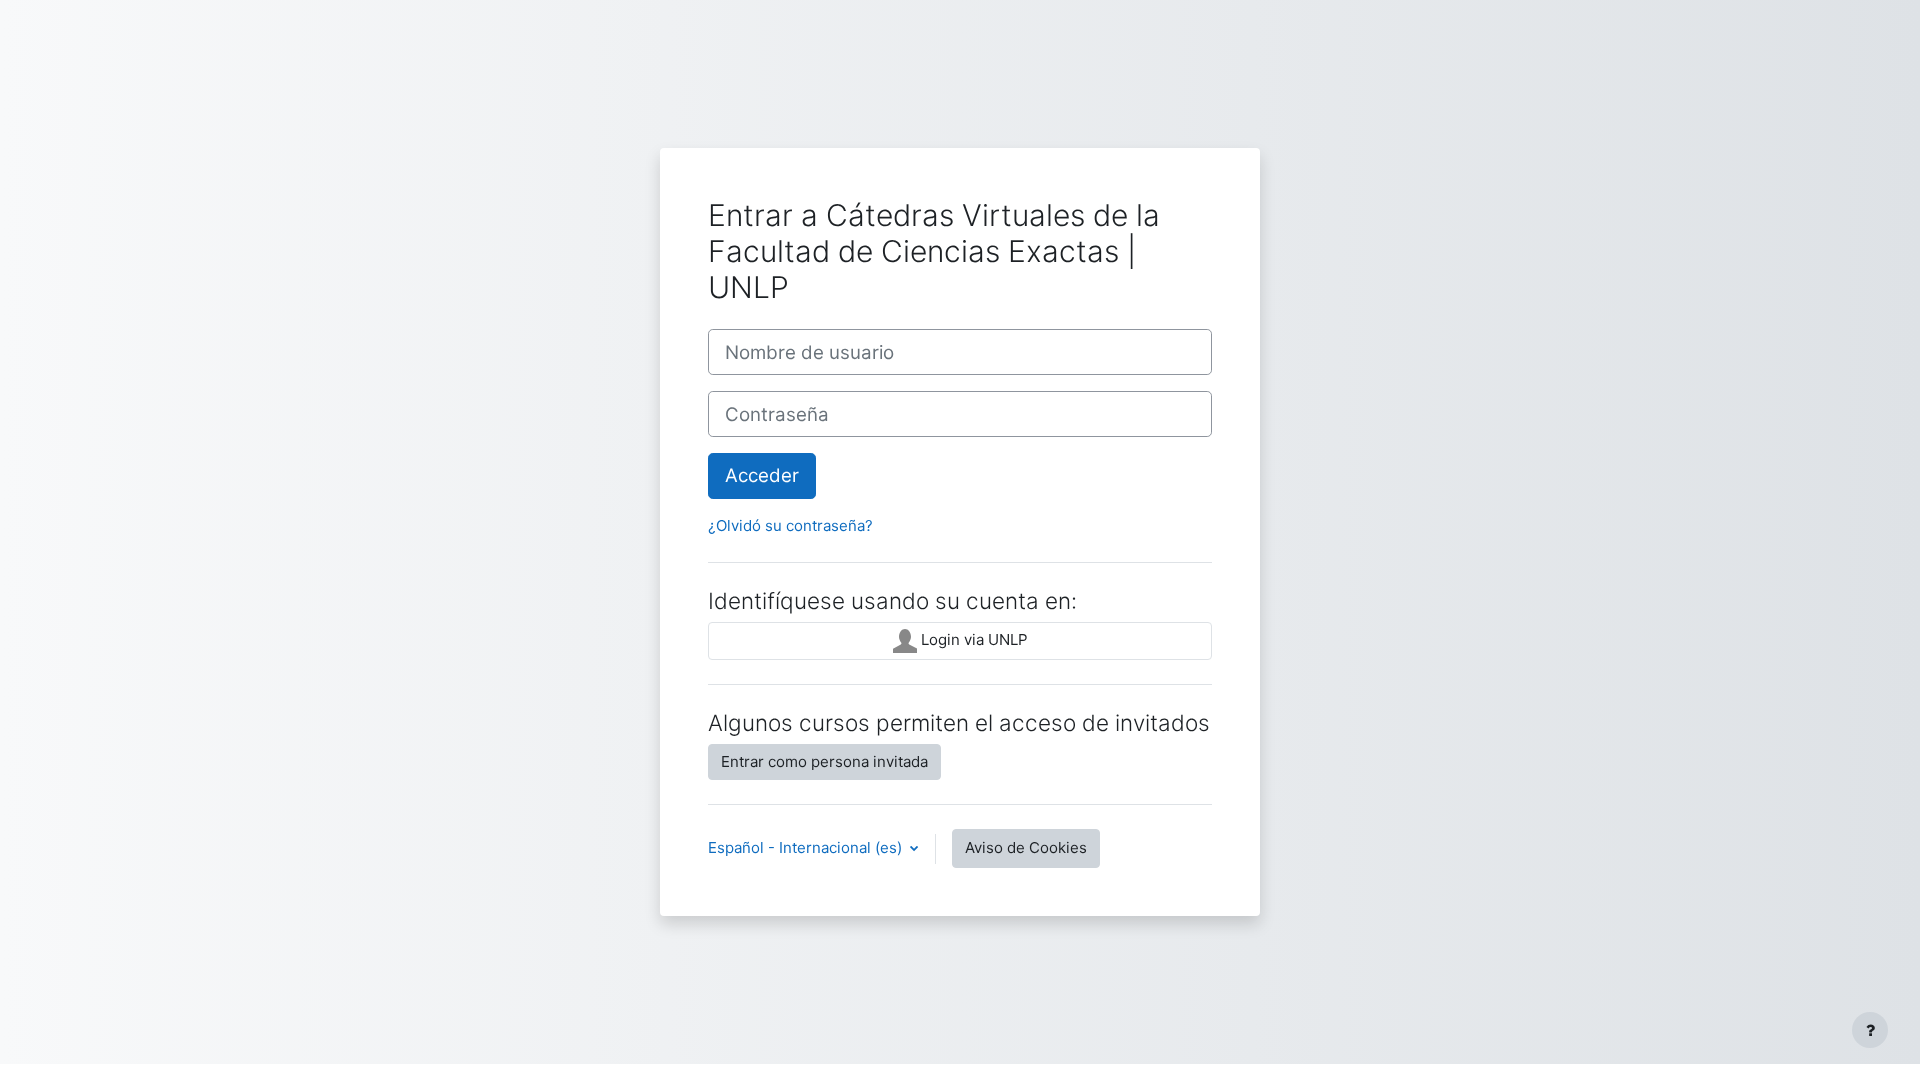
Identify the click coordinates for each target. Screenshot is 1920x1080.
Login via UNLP (972, 639)
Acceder (762, 475)
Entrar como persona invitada (824, 761)
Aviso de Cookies (1026, 847)
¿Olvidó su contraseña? (790, 525)
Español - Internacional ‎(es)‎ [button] (807, 847)
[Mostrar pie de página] (1870, 1030)
